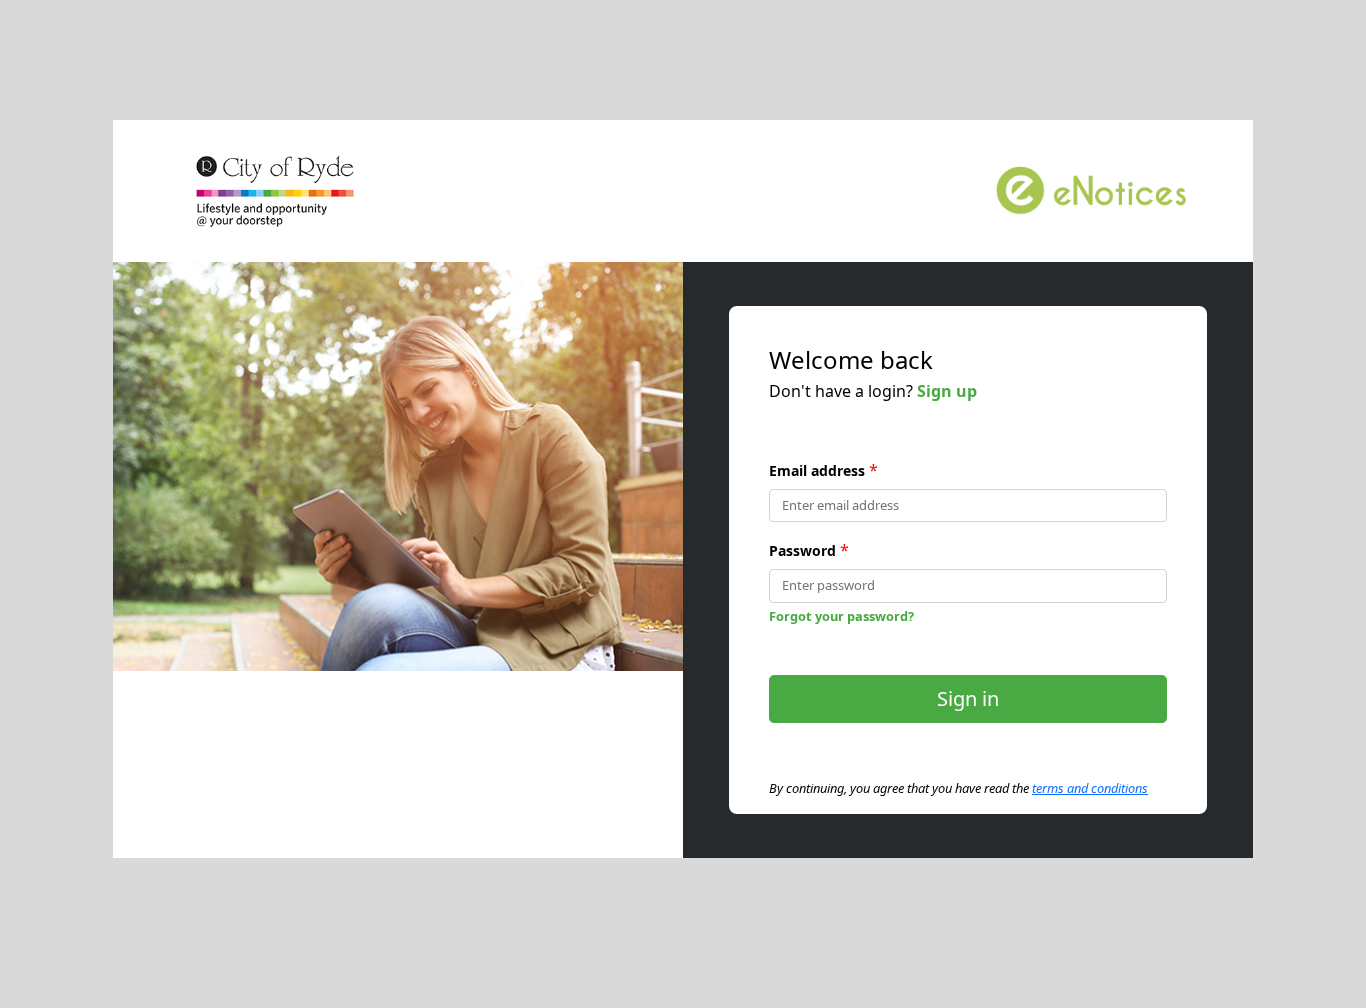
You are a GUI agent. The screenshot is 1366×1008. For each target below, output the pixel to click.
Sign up (947, 391)
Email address (817, 470)
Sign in (968, 698)
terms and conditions (1090, 788)
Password (802, 550)
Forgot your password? (841, 616)
